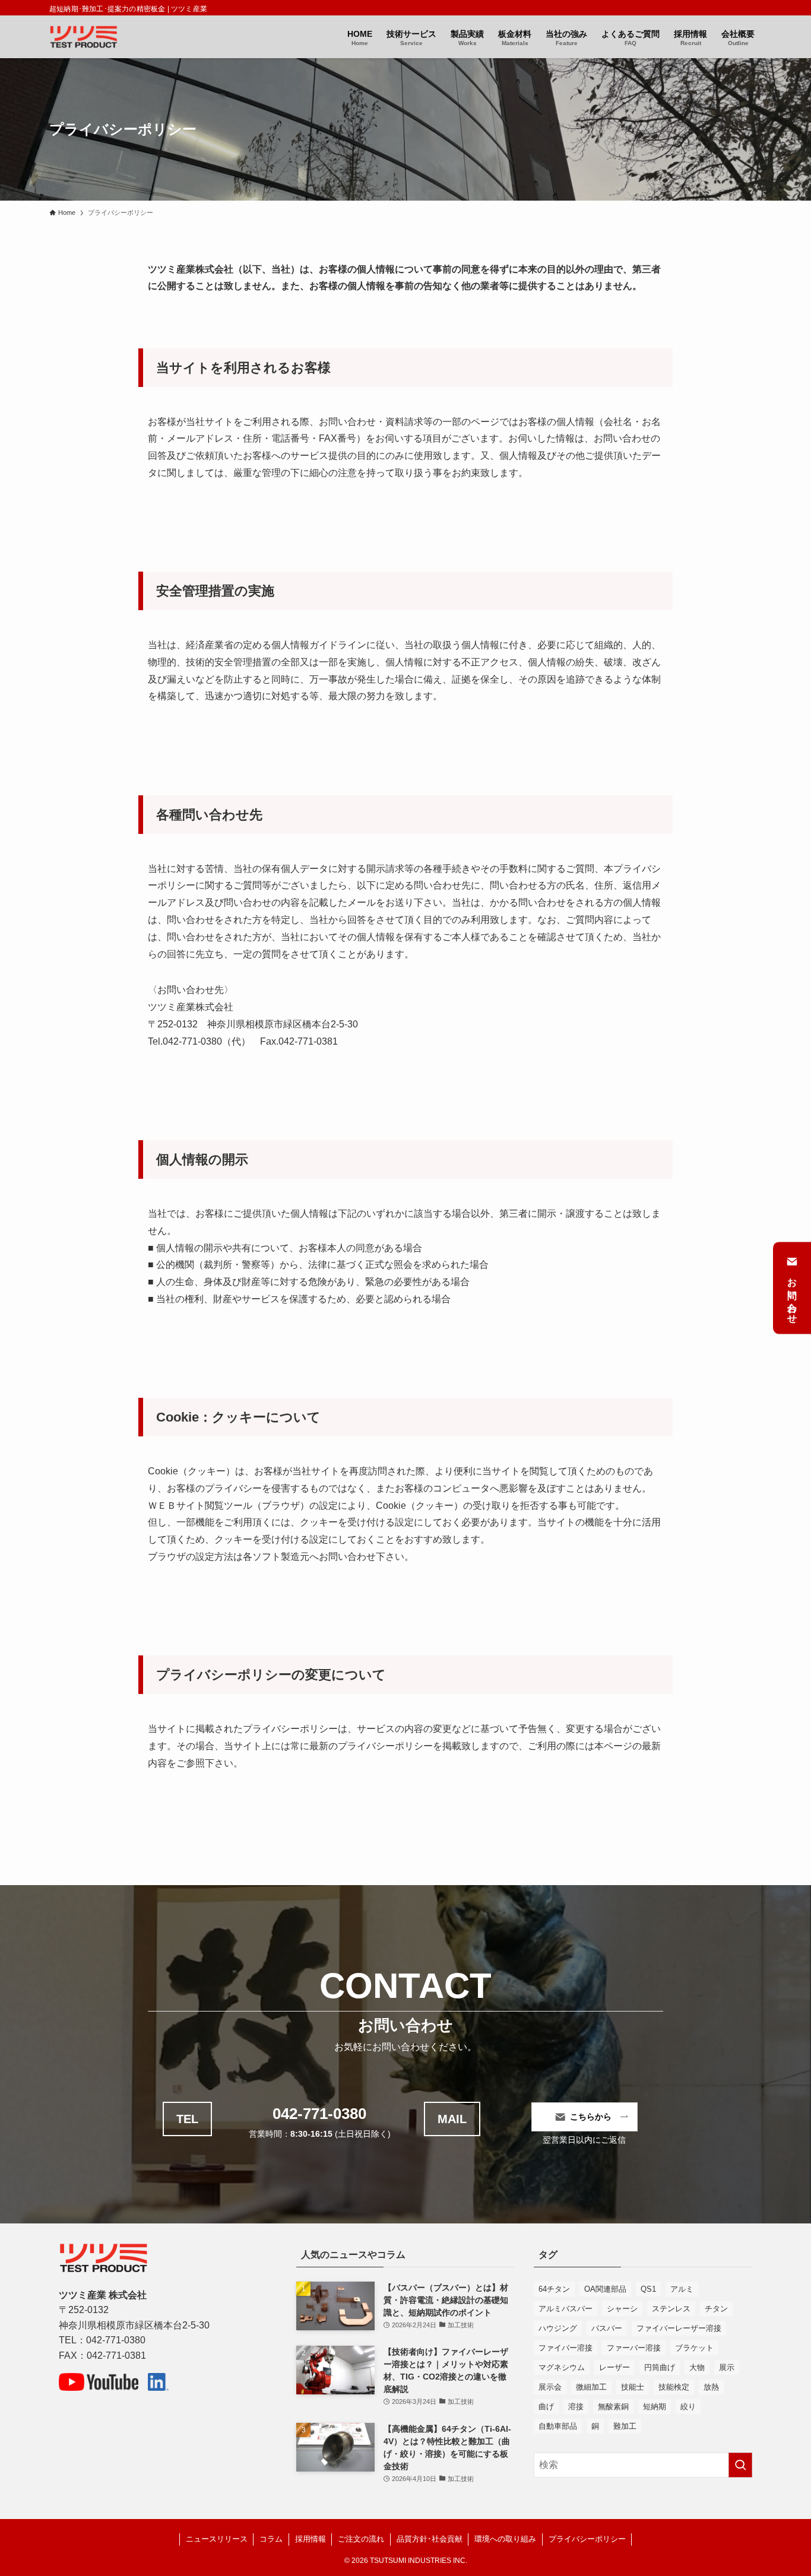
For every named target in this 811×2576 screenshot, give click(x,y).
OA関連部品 (605, 2289)
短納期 (655, 2407)
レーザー (614, 2367)
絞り (688, 2407)
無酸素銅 (613, 2407)
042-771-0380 (319, 2114)
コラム (271, 2539)
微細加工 (591, 2387)
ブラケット (694, 2348)
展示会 (550, 2387)
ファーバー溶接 (634, 2348)
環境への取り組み (505, 2539)
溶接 (576, 2407)
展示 (727, 2367)
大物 (697, 2367)
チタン (716, 2309)
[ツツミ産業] (83, 37)
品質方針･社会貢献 (430, 2539)
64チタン (554, 2289)
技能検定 (674, 2387)
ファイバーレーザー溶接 (679, 2328)
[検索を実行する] (740, 2465)
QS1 (648, 2289)
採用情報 (311, 2539)
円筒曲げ (660, 2367)
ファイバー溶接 (566, 2348)
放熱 (711, 2387)
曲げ (546, 2407)
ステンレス (671, 2309)
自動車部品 (558, 2426)
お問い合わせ (792, 1296)
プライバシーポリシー (587, 2539)
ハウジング (558, 2328)
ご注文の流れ (361, 2539)
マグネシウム (562, 2367)
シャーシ (622, 2309)
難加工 (625, 2426)
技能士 (633, 2387)
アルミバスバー (566, 2309)
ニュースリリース (217, 2539)
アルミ (682, 2289)
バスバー (607, 2328)
